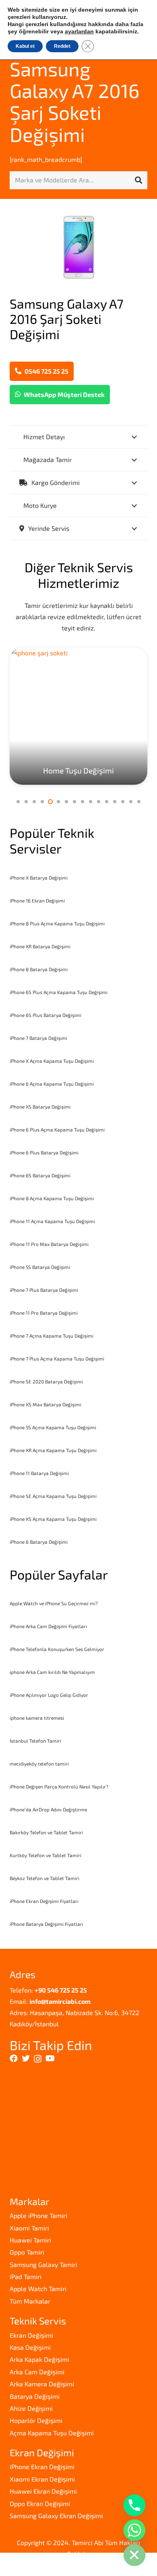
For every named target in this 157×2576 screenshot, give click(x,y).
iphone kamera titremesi (37, 1718)
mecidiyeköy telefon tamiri (39, 1764)
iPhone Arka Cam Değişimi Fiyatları (48, 1626)
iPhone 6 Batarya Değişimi (39, 1542)
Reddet (62, 46)
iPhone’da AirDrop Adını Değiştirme (48, 1809)
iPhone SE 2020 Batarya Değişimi (46, 1381)
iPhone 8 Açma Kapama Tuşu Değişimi (52, 1198)
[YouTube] (50, 2058)
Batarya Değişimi (35, 2396)
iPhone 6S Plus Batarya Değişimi (45, 1015)
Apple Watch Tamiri (38, 2289)
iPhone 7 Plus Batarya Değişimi (44, 1290)
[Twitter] (26, 2058)
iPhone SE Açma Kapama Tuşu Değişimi (53, 1496)
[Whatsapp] (134, 2530)
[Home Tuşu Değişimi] (78, 716)
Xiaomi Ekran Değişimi (42, 2479)
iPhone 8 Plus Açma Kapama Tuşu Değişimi (57, 923)
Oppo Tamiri (27, 2252)
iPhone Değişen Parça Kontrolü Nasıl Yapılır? (59, 1786)
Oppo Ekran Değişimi (40, 2503)
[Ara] (138, 180)
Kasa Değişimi (30, 2347)
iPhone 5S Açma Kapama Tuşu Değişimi (53, 1427)
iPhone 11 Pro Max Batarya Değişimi (49, 1244)
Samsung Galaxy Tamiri (43, 2264)
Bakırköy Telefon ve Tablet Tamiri (46, 1832)
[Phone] (134, 2505)
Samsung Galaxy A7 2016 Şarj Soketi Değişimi (74, 101)
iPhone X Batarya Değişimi (39, 878)
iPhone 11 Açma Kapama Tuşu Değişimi (52, 1221)
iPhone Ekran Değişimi (42, 2467)
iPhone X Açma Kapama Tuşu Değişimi (52, 1061)
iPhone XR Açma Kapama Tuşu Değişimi (53, 1450)
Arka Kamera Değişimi (42, 2384)
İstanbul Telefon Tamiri (35, 1741)
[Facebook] (14, 2058)
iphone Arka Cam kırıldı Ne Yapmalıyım (52, 1672)
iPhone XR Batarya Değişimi (40, 946)
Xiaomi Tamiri (29, 2228)
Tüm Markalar (30, 2301)
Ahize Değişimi (31, 2408)
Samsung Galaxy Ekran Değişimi (56, 2516)
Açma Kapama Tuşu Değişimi (52, 2433)
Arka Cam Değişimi (37, 2372)
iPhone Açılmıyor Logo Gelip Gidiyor (49, 1695)
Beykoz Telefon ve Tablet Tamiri (44, 1878)
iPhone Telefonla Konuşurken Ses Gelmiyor (57, 1649)
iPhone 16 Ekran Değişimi (37, 900)
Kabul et (25, 46)
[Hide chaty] (134, 2555)
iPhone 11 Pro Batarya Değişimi (44, 1313)
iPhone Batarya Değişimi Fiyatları (46, 1924)
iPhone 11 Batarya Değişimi (39, 1473)
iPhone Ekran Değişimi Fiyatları (44, 1901)
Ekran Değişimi (31, 2335)
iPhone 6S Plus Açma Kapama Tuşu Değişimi (59, 992)
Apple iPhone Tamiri (38, 2215)
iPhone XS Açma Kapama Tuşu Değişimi (53, 1519)
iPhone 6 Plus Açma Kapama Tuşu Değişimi (57, 1129)
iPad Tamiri (26, 2276)
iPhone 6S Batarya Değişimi (40, 1175)
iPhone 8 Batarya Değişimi (39, 969)
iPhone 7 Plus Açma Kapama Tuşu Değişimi (57, 1359)
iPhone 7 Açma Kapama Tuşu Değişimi (52, 1336)
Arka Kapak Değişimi (39, 2359)
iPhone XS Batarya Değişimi (40, 1107)
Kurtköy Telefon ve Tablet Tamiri (45, 1855)
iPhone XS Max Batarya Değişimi (45, 1404)
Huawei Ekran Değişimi (43, 2491)
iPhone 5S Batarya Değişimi (40, 1267)
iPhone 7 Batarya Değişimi (38, 1038)
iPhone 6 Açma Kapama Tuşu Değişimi (52, 1084)
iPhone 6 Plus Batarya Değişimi (44, 1152)
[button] (18, 802)
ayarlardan (79, 31)
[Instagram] (38, 2059)
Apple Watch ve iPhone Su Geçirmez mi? (54, 1603)
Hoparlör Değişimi (36, 2420)
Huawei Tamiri (30, 2240)
